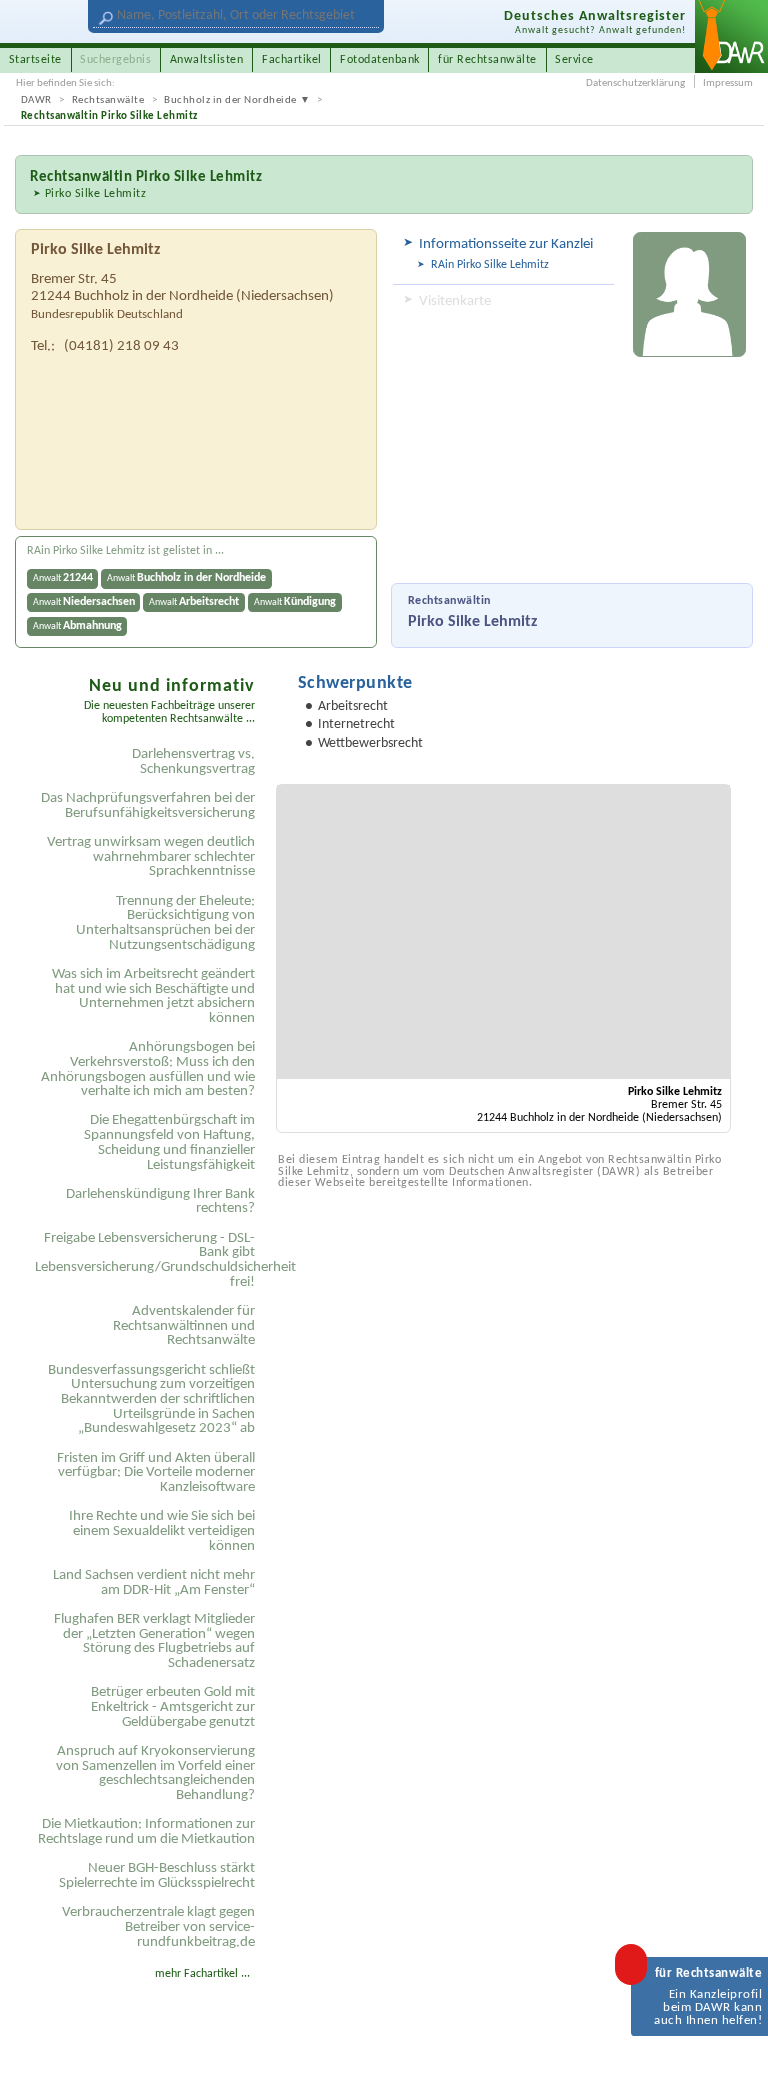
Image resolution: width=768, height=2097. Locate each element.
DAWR (36, 100)
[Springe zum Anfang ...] (735, 2064)
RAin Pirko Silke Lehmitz (490, 265)
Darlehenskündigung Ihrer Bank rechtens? (160, 1202)
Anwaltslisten (207, 60)
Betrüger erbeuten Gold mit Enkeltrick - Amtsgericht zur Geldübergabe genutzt (173, 1707)
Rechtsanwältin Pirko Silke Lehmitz (109, 116)
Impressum (728, 83)
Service (574, 60)
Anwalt (63, 578)
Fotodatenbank (380, 60)
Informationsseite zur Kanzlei (506, 244)
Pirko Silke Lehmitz (96, 194)
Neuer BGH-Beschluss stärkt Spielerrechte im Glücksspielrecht (157, 1876)
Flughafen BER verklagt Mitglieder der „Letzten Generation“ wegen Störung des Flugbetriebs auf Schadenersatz (154, 1641)
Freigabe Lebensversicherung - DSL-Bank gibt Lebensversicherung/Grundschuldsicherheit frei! (148, 1260)
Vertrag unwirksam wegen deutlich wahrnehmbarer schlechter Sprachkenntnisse (151, 857)
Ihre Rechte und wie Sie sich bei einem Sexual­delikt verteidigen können (162, 1531)
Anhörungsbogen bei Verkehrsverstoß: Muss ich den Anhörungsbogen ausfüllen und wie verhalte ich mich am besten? (148, 1069)
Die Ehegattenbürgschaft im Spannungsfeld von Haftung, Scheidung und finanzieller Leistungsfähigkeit (169, 1142)
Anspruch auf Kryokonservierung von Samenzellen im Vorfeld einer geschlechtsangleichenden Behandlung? (155, 1773)
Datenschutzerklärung (635, 83)
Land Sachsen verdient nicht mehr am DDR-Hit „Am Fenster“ (154, 1583)
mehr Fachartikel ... (202, 1974)
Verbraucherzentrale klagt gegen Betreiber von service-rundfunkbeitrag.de (158, 1927)
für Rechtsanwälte (487, 60)
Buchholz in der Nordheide (230, 100)
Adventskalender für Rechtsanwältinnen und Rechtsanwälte (184, 1326)
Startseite (35, 60)
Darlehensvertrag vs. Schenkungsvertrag (193, 762)
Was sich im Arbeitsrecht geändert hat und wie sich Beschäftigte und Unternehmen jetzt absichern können (153, 996)
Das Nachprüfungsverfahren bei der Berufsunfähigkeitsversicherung (148, 806)
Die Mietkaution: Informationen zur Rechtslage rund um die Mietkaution (146, 1832)
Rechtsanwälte (108, 100)
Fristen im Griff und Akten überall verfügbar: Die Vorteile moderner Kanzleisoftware (156, 1473)
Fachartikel (292, 60)
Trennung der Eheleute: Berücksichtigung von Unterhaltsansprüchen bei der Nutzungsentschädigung (165, 923)
